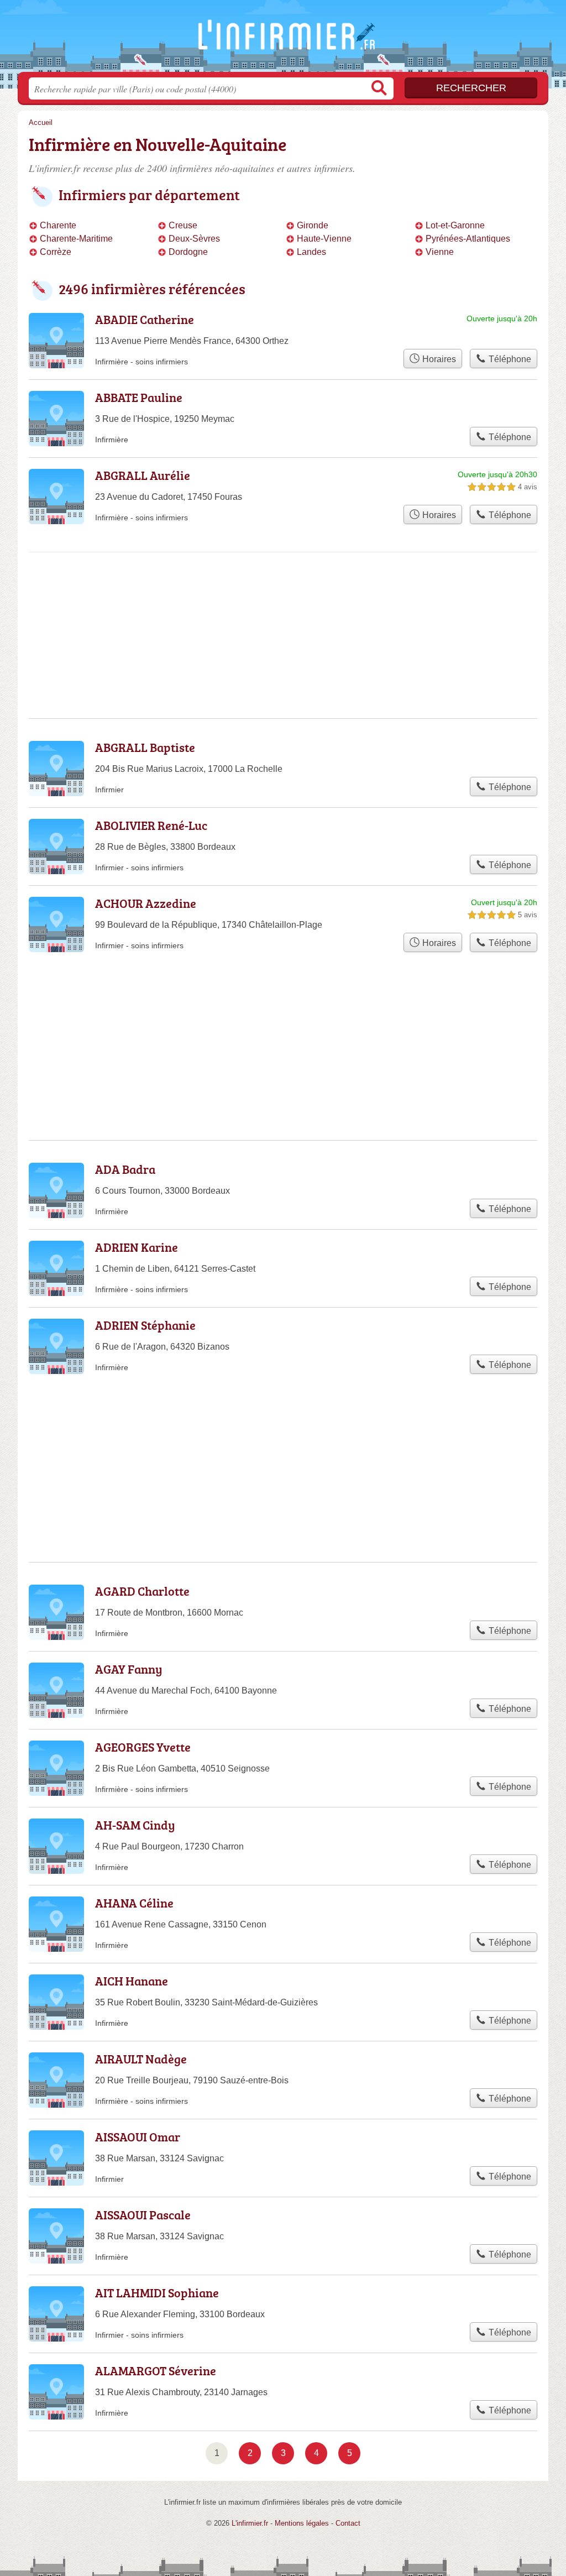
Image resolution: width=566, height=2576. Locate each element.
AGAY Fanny (129, 1669)
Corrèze (56, 252)
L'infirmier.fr (283, 39)
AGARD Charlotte (142, 1591)
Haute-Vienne (324, 239)
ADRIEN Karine (137, 1247)
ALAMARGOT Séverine (156, 2371)
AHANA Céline (134, 1903)
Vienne (440, 252)
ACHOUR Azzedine (146, 903)
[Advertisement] (283, 598)
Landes (311, 252)
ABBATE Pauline (139, 397)
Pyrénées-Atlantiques (468, 239)
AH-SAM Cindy (135, 1825)
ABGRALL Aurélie (143, 475)
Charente (58, 225)
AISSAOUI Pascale (143, 2215)
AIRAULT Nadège (141, 2059)
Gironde (313, 225)
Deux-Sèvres (194, 239)
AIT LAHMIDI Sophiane (157, 2293)
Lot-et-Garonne (455, 225)
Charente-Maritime (76, 239)
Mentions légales (302, 2523)
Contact (348, 2523)
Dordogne (188, 252)
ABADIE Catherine (145, 319)
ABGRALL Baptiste (145, 747)
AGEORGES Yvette (143, 1747)
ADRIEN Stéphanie (145, 1325)
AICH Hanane (132, 1981)
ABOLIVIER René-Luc (151, 825)
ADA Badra (125, 1169)
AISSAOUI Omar (138, 2137)
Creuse (183, 225)
